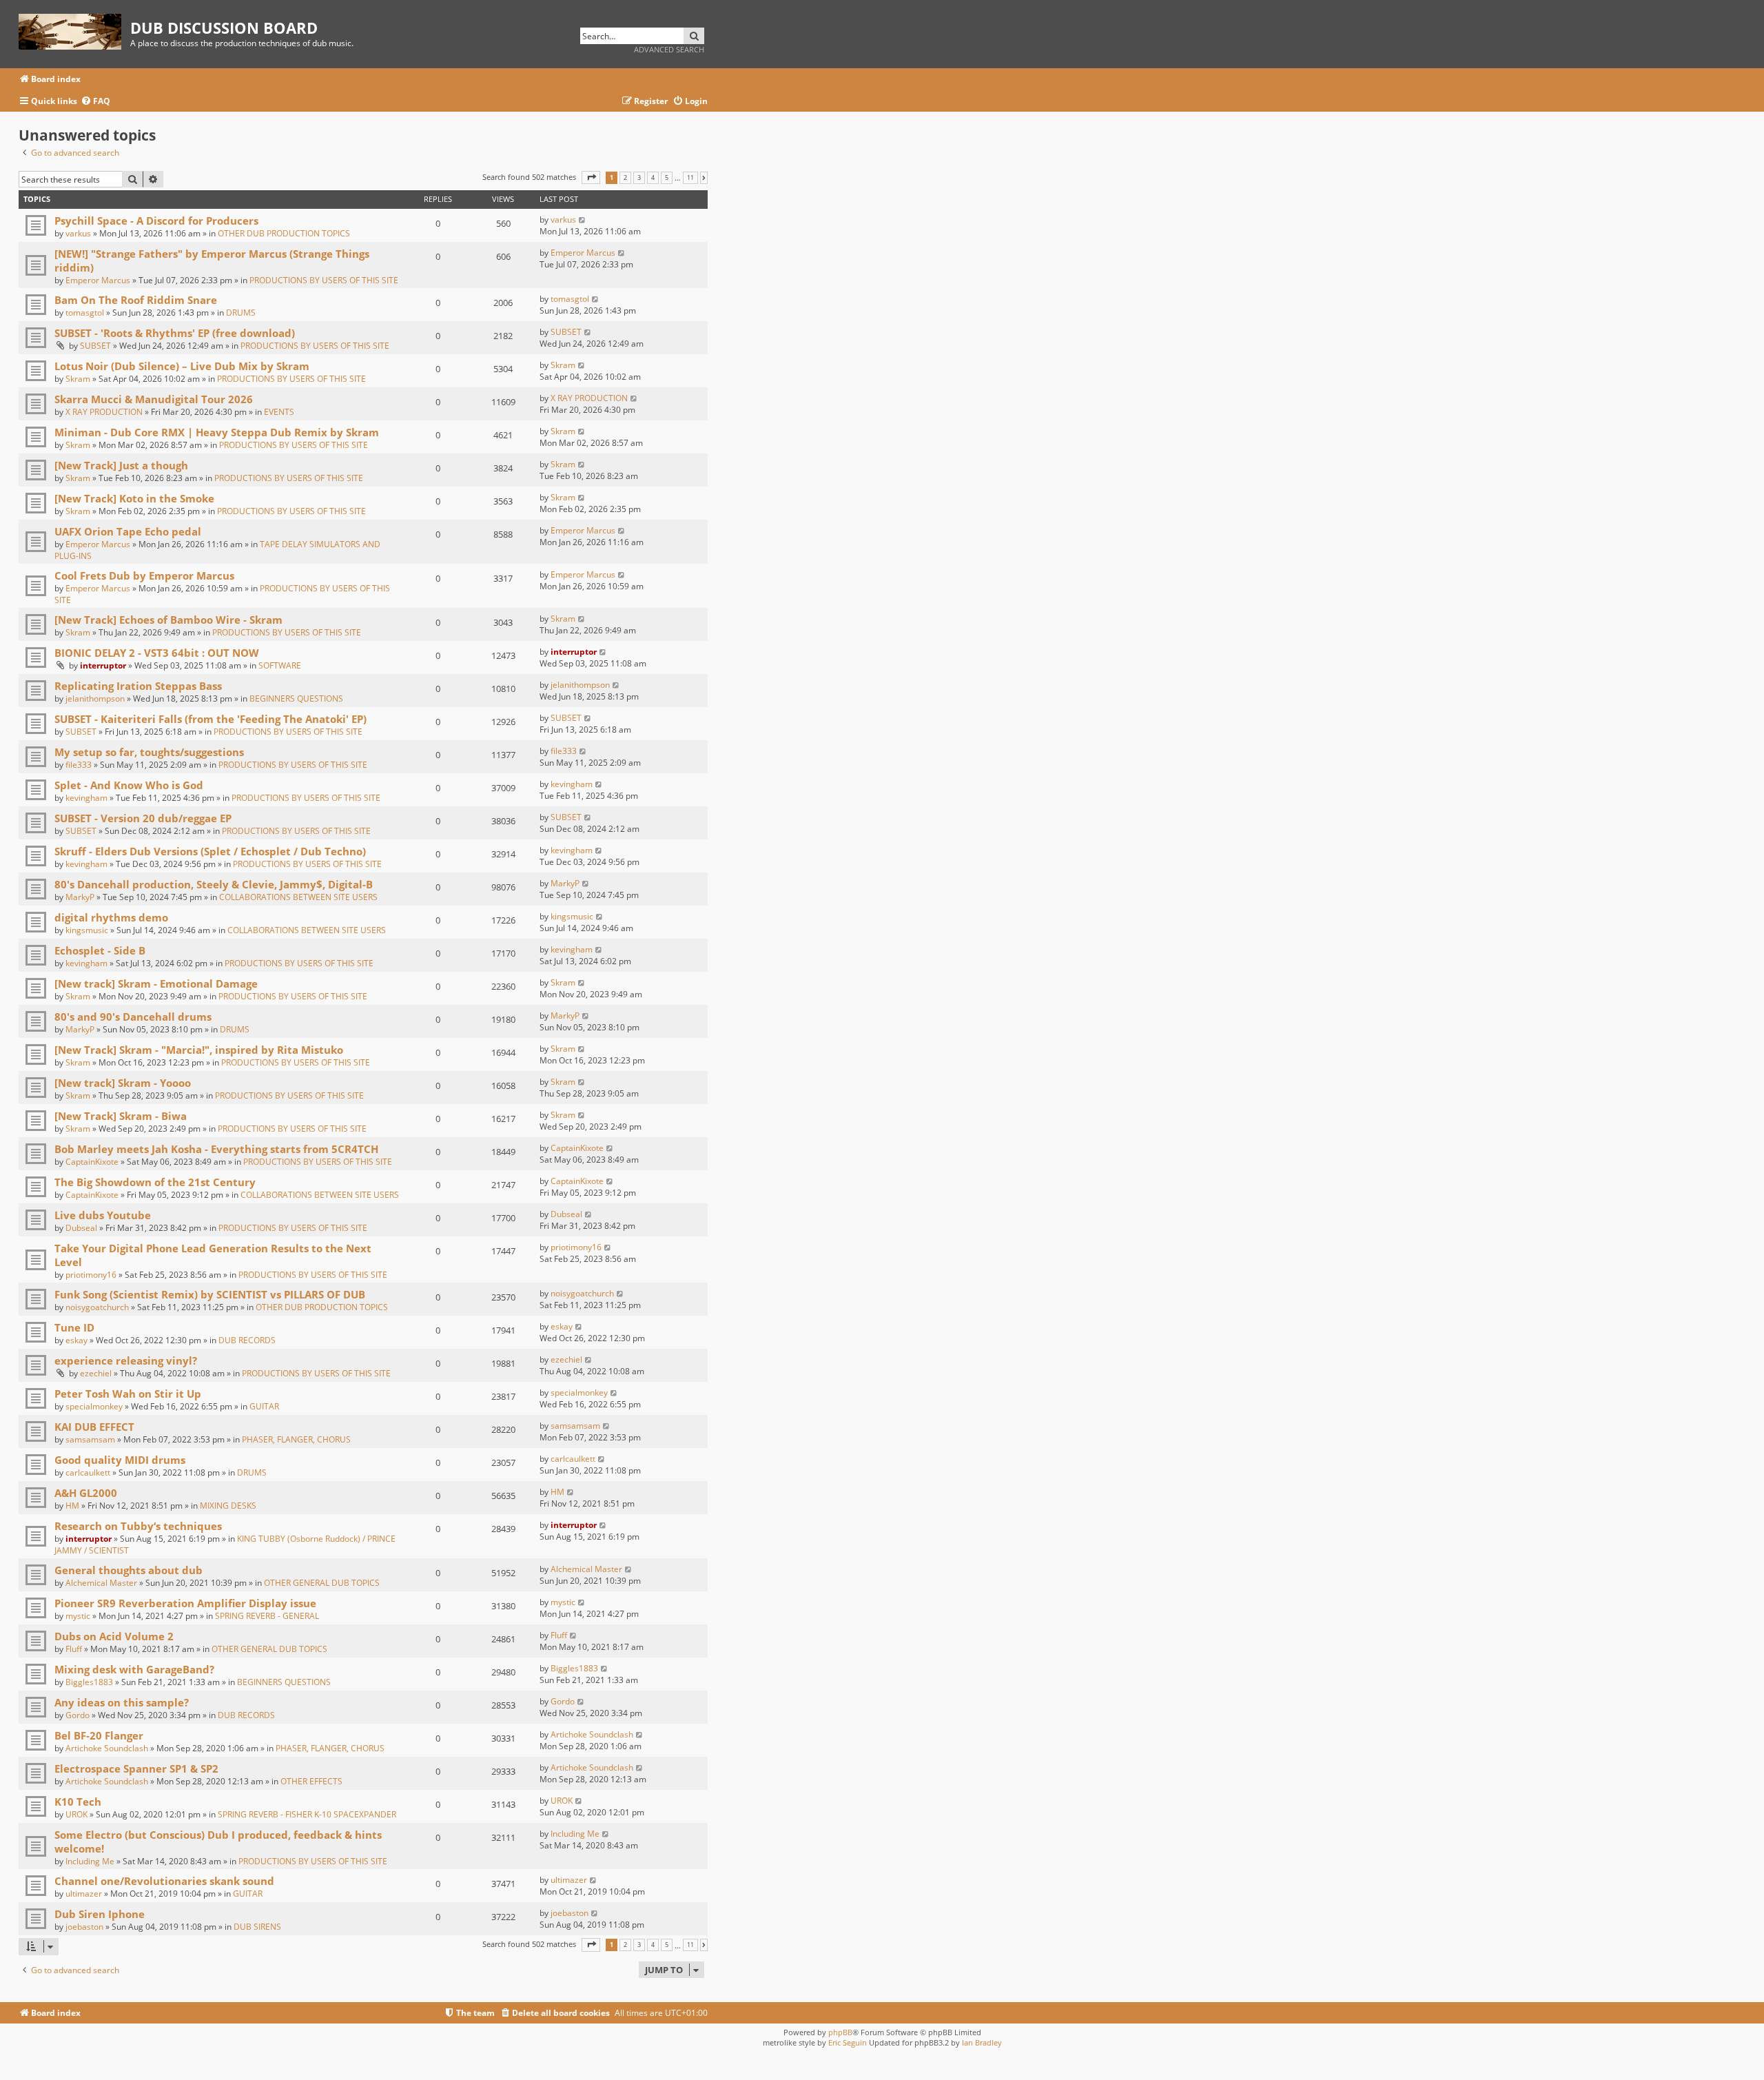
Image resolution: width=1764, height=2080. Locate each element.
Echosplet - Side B (100, 950)
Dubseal (81, 1228)
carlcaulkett (88, 1472)
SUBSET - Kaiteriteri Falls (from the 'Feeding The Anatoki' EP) (211, 719)
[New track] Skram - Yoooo (123, 1083)
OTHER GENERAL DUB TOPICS (322, 1583)
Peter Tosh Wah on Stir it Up (128, 1394)
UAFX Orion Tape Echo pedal (128, 531)
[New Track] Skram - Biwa (121, 1116)
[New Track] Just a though (121, 465)
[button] (591, 177)
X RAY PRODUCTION (104, 412)
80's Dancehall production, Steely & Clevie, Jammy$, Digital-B (214, 884)
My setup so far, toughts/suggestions (149, 752)
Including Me (90, 1861)
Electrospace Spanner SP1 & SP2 (136, 1768)
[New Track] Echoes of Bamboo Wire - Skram (168, 620)
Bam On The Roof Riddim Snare (136, 300)
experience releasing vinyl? (126, 1360)
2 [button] (625, 178)
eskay (76, 1340)
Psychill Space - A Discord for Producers (156, 221)
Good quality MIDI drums (120, 1460)
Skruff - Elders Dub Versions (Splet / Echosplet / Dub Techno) (210, 851)
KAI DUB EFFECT (94, 1427)
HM (72, 1506)
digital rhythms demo (111, 917)
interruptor (103, 665)
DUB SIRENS (257, 1927)
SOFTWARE (280, 665)
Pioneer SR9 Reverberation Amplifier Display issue (185, 1603)
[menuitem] (95, 102)
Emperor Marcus (98, 280)
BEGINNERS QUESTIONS (296, 699)
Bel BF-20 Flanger (99, 1735)
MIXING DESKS (228, 1506)
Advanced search (669, 49)
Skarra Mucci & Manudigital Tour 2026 (154, 399)
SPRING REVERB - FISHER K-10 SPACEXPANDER (307, 1814)
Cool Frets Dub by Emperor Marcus (144, 575)
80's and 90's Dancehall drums (133, 1017)
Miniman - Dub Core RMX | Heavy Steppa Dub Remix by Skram (217, 432)
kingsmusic (87, 930)
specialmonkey (94, 1406)
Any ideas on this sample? (122, 1702)
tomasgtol (85, 313)
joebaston (84, 1927)
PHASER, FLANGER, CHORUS (296, 1439)
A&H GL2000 (86, 1493)
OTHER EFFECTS (311, 1781)
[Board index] (74, 29)
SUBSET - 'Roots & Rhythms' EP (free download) (175, 333)
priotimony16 (91, 1275)
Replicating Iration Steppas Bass (138, 686)
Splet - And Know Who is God (129, 785)
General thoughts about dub (129, 1570)
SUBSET (95, 346)
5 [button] (667, 178)
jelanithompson (95, 699)
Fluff (74, 1649)
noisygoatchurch (97, 1307)
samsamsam (90, 1439)
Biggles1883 (89, 1682)
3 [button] (639, 178)
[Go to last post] (583, 220)
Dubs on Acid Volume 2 (114, 1636)
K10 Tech (78, 1802)
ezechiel (96, 1373)
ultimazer (84, 1894)
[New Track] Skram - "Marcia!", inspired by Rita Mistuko (199, 1050)
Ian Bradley (982, 2042)
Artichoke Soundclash (107, 1748)
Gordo (78, 1715)
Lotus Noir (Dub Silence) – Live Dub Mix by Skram (182, 366)
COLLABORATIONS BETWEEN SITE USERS (298, 897)
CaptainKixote (92, 1162)
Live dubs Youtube (103, 1215)
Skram (78, 379)
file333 (79, 765)
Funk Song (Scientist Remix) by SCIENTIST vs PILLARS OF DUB (210, 1294)
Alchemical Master (101, 1583)
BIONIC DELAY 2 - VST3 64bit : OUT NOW (157, 653)
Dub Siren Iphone (100, 1914)
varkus (78, 233)
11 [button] (690, 178)
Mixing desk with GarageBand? (134, 1669)
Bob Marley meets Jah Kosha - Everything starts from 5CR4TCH (216, 1149)
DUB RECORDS (247, 1340)
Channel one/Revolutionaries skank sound (164, 1881)
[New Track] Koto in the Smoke (134, 498)
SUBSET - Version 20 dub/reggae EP (143, 818)
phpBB (840, 2032)
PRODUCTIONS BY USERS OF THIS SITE (324, 280)
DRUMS (241, 313)
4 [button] (653, 178)
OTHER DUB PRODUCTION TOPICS (284, 233)
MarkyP (80, 897)
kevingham (86, 798)
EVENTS (279, 412)
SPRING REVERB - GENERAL (267, 1616)
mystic (78, 1616)
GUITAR (264, 1406)
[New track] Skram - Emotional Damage (156, 983)
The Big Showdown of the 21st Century (155, 1182)
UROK (76, 1814)
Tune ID (74, 1327)
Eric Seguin (848, 2042)
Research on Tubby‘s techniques (138, 1526)
